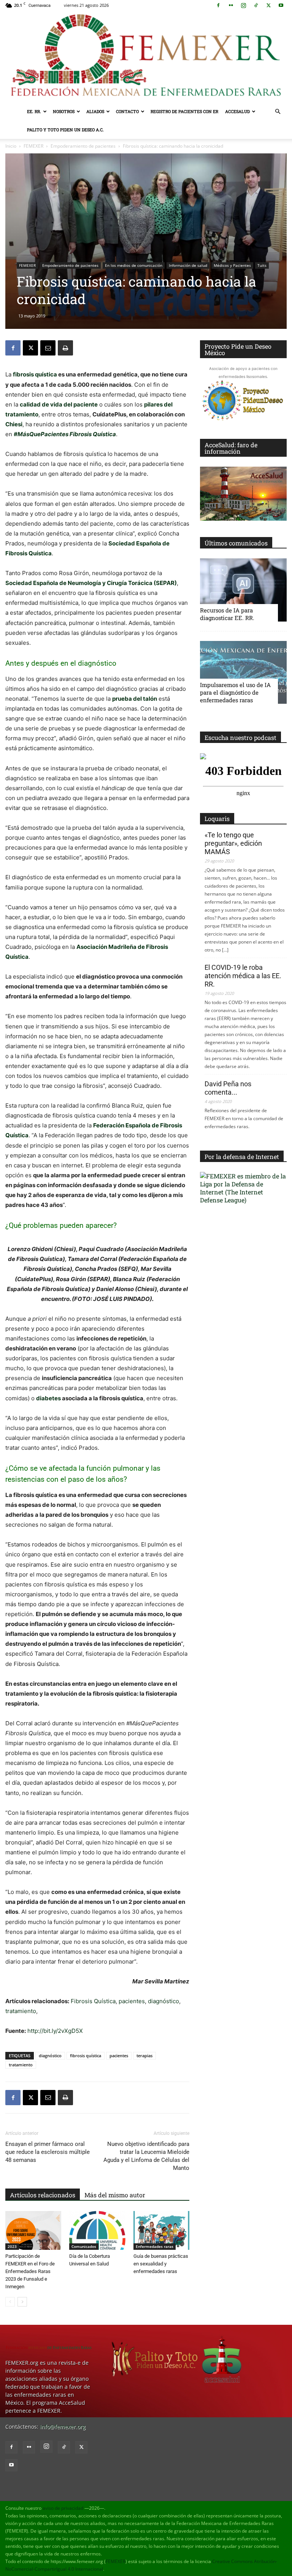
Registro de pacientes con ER (184, 111)
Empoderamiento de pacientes (83, 146)
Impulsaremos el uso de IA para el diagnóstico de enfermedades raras (235, 692)
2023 (12, 2246)
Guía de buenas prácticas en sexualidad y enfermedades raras (161, 2264)
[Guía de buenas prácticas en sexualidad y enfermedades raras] (161, 2230)
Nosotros (64, 111)
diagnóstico (163, 2001)
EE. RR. (34, 111)
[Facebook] (218, 5)
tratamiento (21, 2011)
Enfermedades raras (155, 2246)
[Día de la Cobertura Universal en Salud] (97, 2230)
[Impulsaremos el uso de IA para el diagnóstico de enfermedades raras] (243, 672)
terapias (144, 2056)
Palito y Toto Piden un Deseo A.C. (65, 130)
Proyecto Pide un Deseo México (238, 349)
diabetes (48, 1398)
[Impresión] (65, 348)
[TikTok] (256, 5)
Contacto (127, 111)
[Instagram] (243, 5)
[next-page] (22, 2302)
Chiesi (14, 424)
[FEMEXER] (146, 57)
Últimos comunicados (236, 543)
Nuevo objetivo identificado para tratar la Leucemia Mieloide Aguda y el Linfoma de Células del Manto (146, 2156)
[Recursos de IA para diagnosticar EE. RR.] (243, 590)
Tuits (262, 265)
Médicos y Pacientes (232, 265)
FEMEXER (33, 146)
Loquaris (217, 819)
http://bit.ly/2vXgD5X (55, 2031)
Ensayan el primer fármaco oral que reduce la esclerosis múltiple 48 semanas (48, 2152)
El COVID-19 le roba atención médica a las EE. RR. (243, 976)
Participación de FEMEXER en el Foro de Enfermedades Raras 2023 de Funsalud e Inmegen (30, 2271)
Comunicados (84, 2246)
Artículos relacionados (43, 2195)
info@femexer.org (63, 2427)
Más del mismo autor (115, 2195)
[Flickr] (231, 5)
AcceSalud (237, 111)
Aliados (95, 111)
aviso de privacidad (63, 2508)
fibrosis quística (35, 374)
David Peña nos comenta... (228, 1088)
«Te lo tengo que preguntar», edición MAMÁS (233, 843)
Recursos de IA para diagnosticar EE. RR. (227, 614)
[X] (268, 5)
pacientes (132, 2001)
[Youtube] (281, 5)
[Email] (48, 348)
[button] (278, 112)
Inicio (11, 146)
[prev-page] (10, 2302)
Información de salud (188, 265)
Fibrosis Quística (93, 2001)
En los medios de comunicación (134, 265)
